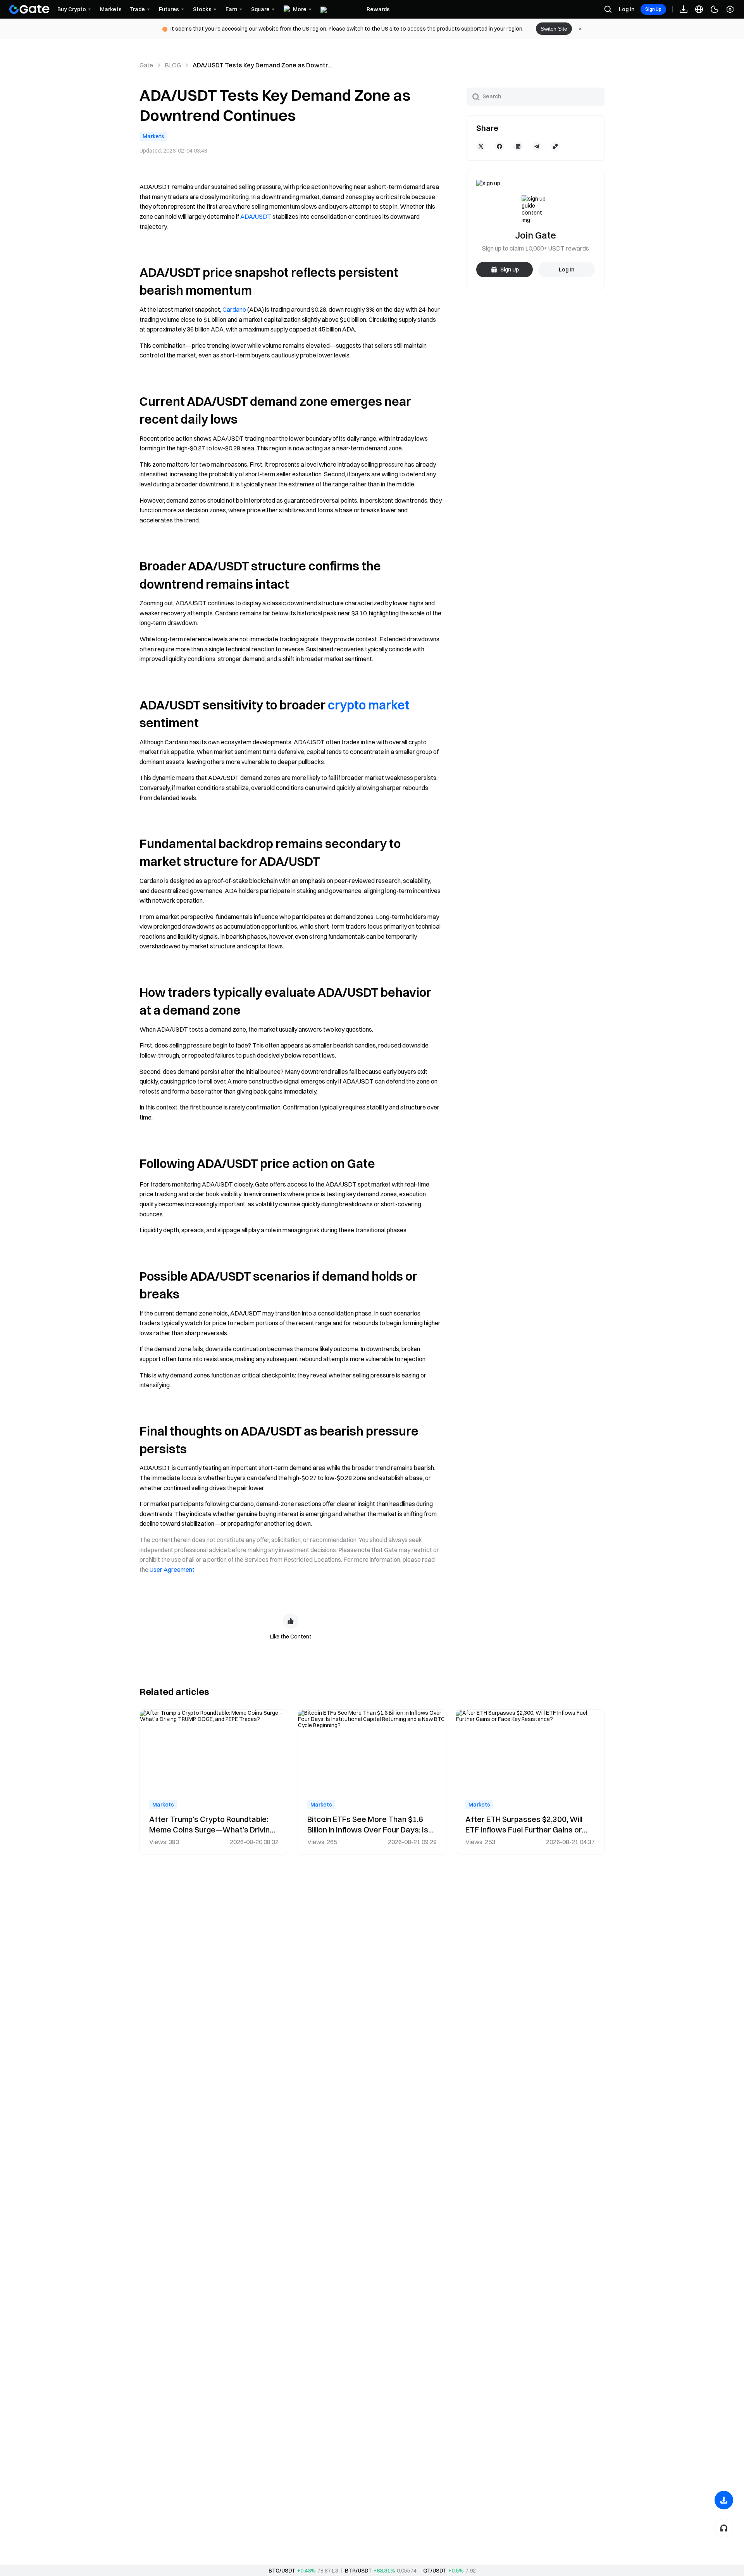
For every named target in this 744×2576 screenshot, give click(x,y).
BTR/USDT (358, 2571)
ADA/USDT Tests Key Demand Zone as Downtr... (262, 65)
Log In (627, 9)
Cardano (234, 309)
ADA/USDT (256, 216)
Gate (146, 65)
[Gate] (29, 9)
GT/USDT (435, 2571)
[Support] (724, 2528)
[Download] (724, 2500)
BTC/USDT (282, 2571)
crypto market (369, 705)
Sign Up (653, 9)
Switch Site (554, 29)
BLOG (173, 65)
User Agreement (172, 1570)
